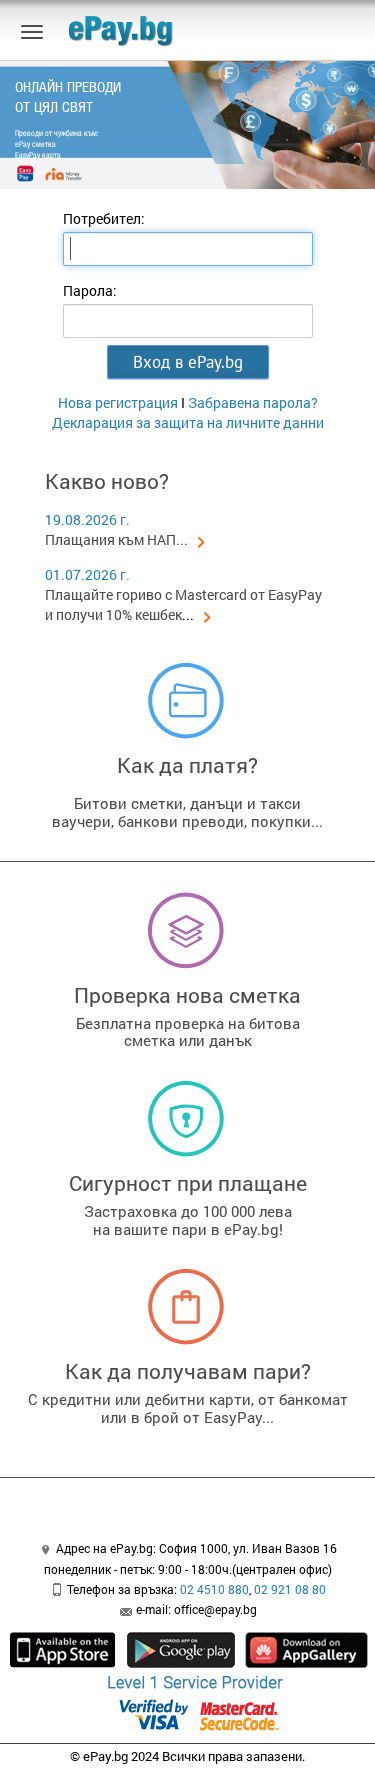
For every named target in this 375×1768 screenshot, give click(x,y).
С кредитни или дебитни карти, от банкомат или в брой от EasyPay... (188, 1408)
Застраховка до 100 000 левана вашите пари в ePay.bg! (188, 1220)
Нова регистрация (118, 402)
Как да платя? (187, 765)
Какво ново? (107, 481)
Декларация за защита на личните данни (188, 422)
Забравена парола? (253, 402)
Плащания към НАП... (116, 539)
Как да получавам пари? (188, 1371)
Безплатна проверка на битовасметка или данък (188, 1032)
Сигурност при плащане (188, 1183)
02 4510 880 (214, 1589)
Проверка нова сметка (187, 995)
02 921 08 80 (290, 1589)
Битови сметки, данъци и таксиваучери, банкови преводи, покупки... (187, 812)
